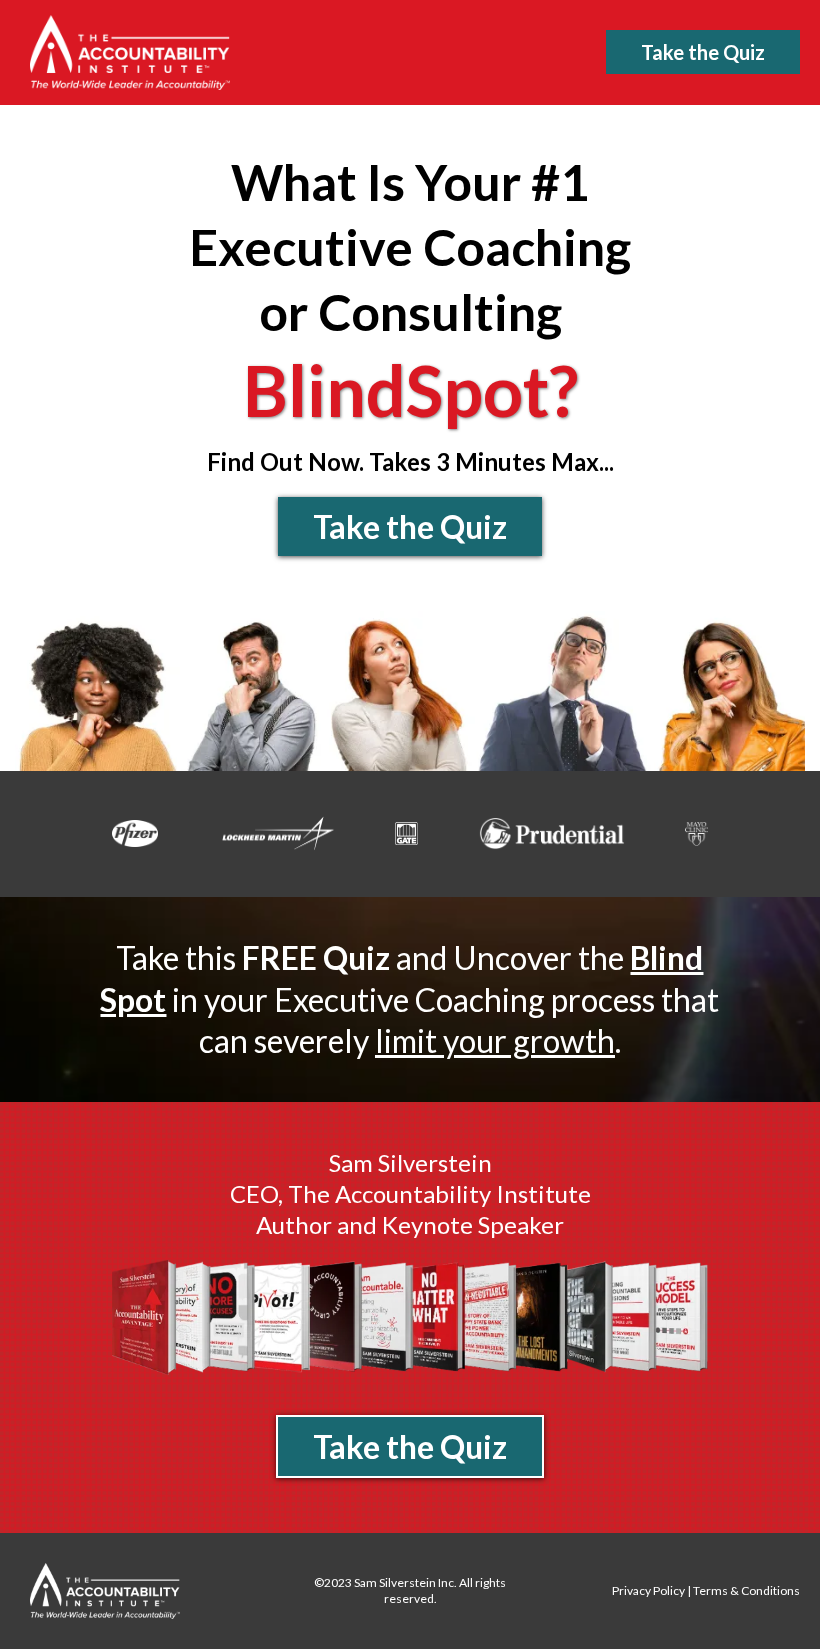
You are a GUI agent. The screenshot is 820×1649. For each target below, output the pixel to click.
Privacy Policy (648, 1590)
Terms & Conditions (746, 1590)
